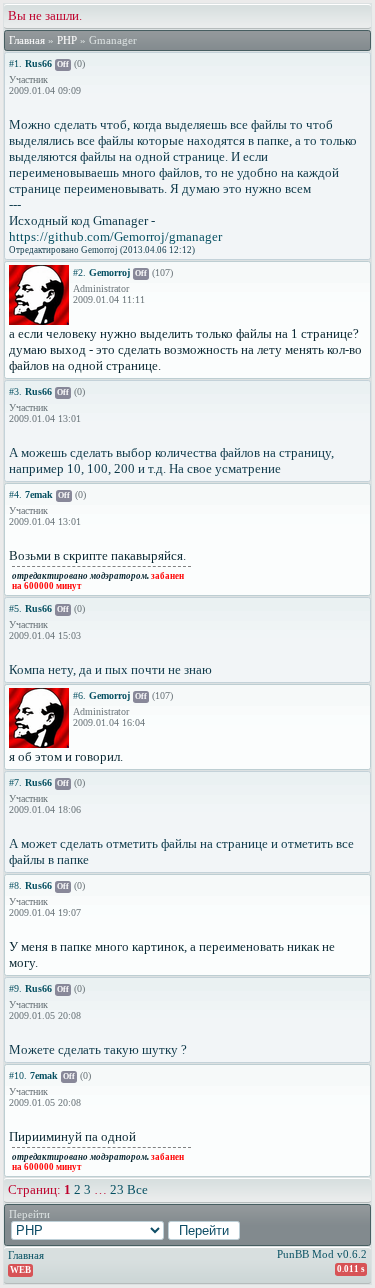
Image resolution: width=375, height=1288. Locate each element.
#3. (15, 391)
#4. (15, 494)
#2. (79, 272)
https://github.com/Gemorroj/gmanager (115, 236)
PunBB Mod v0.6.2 (322, 1254)
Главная (27, 40)
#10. (18, 1075)
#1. (15, 63)
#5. (15, 608)
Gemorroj (109, 272)
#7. (15, 782)
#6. (79, 695)
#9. (15, 988)
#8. (15, 885)
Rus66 (38, 63)
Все (137, 1189)
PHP (67, 40)
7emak (39, 494)
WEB (20, 1270)
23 (117, 1189)
